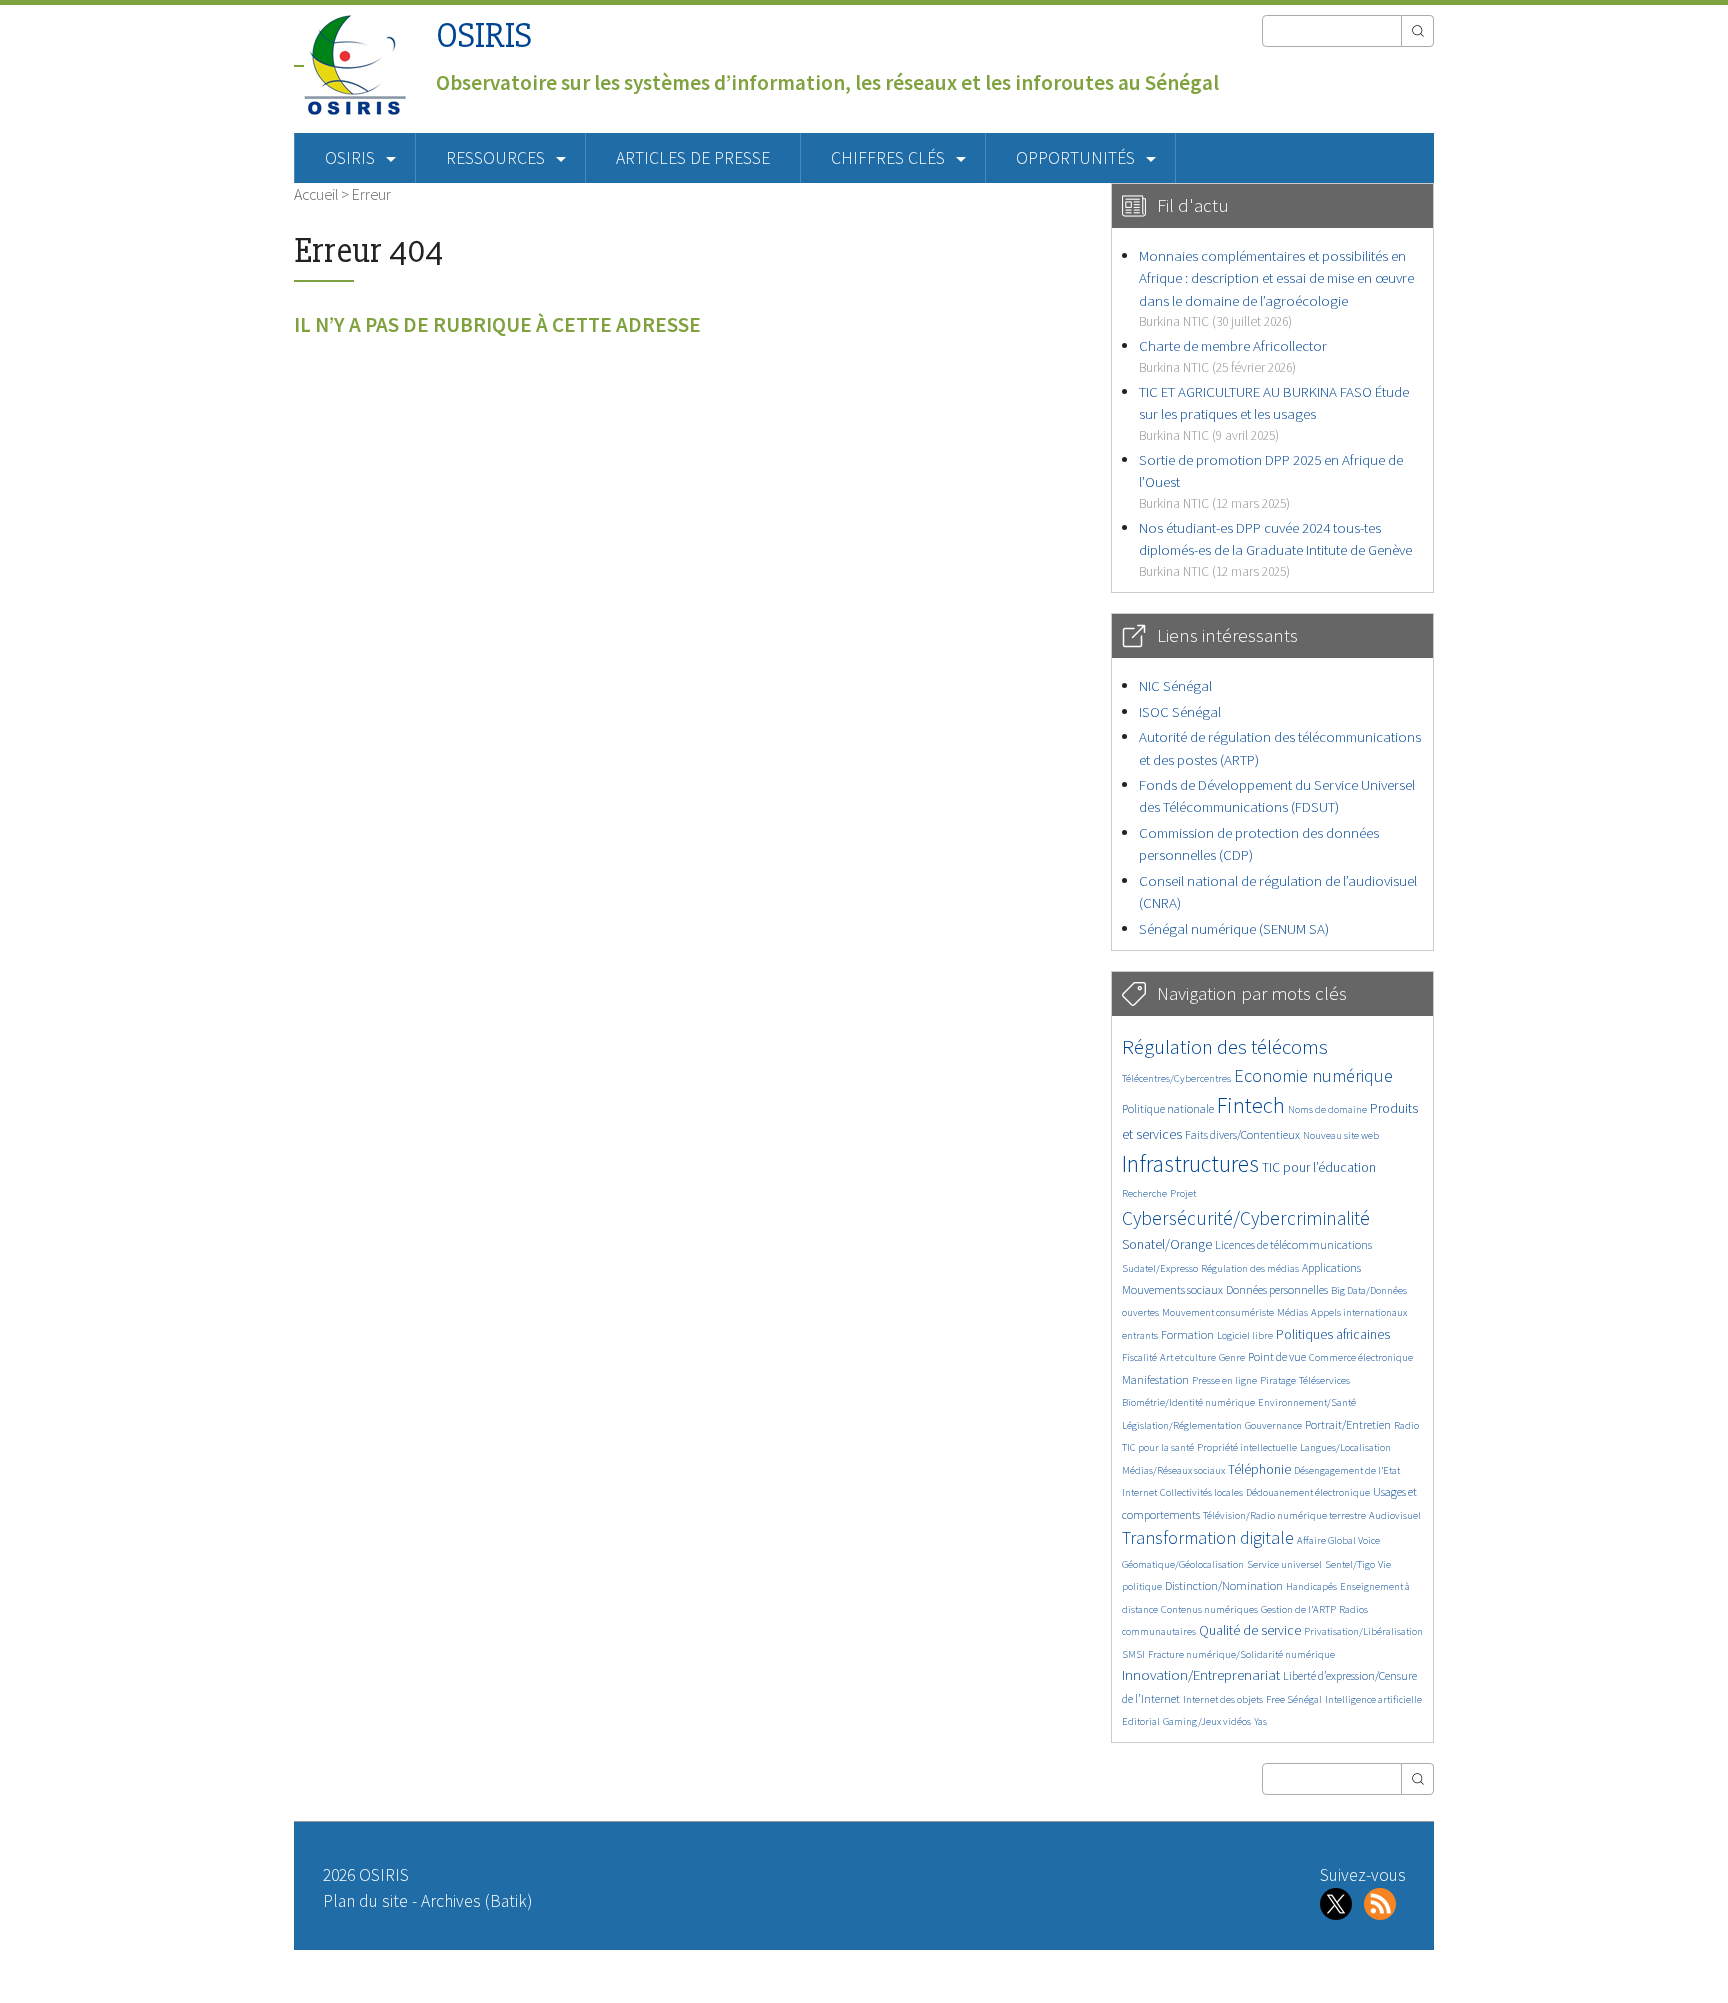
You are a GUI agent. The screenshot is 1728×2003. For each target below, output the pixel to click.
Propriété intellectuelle (1247, 1447)
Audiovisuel (1395, 1515)
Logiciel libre (1245, 1335)
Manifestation (1155, 1379)
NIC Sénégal (1175, 685)
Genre (1232, 1357)
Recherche (1144, 1193)
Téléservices (1324, 1380)
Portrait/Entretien (1348, 1424)
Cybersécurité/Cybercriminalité (1246, 1218)
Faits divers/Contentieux (1242, 1134)
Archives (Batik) (476, 1901)
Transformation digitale (1208, 1537)
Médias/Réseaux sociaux (1173, 1470)
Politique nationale (1168, 1108)
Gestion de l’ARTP (1298, 1609)
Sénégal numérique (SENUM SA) (1234, 928)
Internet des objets (1223, 1699)
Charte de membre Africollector (1233, 355)
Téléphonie (1259, 1469)
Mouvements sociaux (1172, 1289)
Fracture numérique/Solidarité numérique (1241, 1654)
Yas (1260, 1721)
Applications (1331, 1267)
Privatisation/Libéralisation (1363, 1631)
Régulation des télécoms (1225, 1046)
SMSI (1133, 1654)
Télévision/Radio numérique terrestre (1284, 1515)
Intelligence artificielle (1373, 1699)
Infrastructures (1190, 1163)
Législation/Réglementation (1182, 1425)
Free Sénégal (1294, 1699)
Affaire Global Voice (1338, 1540)
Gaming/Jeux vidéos (1207, 1721)
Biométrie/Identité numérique (1188, 1402)
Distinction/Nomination (1224, 1585)
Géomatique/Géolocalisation (1183, 1564)
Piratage (1278, 1380)
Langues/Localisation (1345, 1447)
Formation (1187, 1334)
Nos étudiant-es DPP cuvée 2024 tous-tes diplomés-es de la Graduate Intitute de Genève (1275, 549)
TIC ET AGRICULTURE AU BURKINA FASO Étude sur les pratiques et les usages (1274, 413)
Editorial (1141, 1721)
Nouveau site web (1341, 1135)
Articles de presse (693, 158)
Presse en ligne (1224, 1380)
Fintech (1251, 1105)
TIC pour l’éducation (1319, 1167)
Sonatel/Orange (1167, 1244)
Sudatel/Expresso (1160, 1268)
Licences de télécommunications (1293, 1244)
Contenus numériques (1209, 1609)
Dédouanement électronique (1308, 1492)
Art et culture (1188, 1357)
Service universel (1284, 1564)
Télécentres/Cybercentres (1176, 1078)
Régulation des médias (1250, 1268)
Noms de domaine (1327, 1109)
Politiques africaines (1333, 1334)
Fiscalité (1139, 1357)
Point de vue (1277, 1356)
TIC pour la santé (1158, 1447)
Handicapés (1311, 1586)
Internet (1139, 1492)
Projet (1183, 1193)
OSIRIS (484, 35)
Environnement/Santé (1307, 1402)
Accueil (316, 194)
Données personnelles (1277, 1289)
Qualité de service (1250, 1630)
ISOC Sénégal (1180, 711)
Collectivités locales (1201, 1492)
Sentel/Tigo (1350, 1564)
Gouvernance (1273, 1425)
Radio (1406, 1425)
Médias (1292, 1312)
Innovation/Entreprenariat (1201, 1674)
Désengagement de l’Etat (1347, 1470)
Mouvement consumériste (1218, 1312)
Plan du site (365, 1901)
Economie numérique (1313, 1075)
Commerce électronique (1361, 1357)
